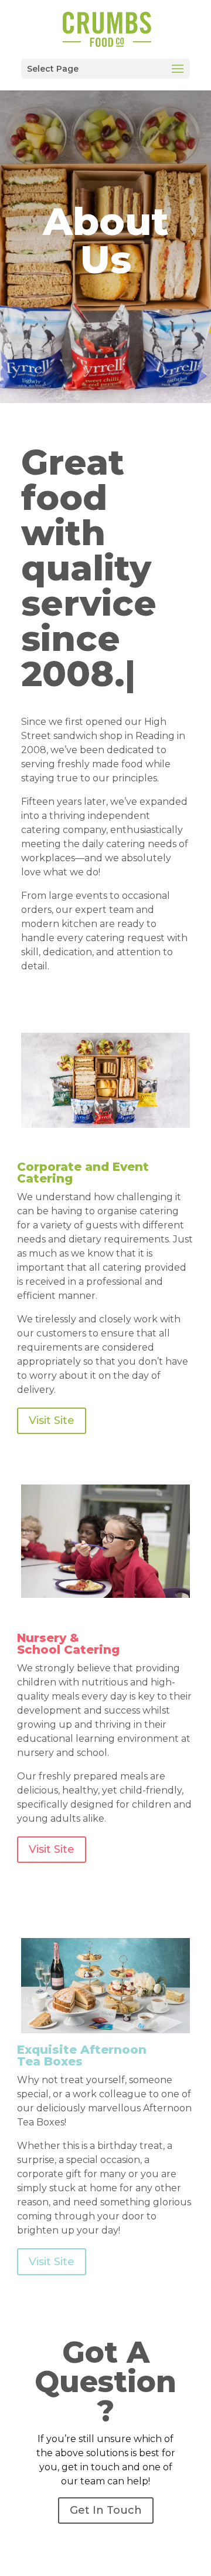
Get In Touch (106, 2510)
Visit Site (52, 1420)
